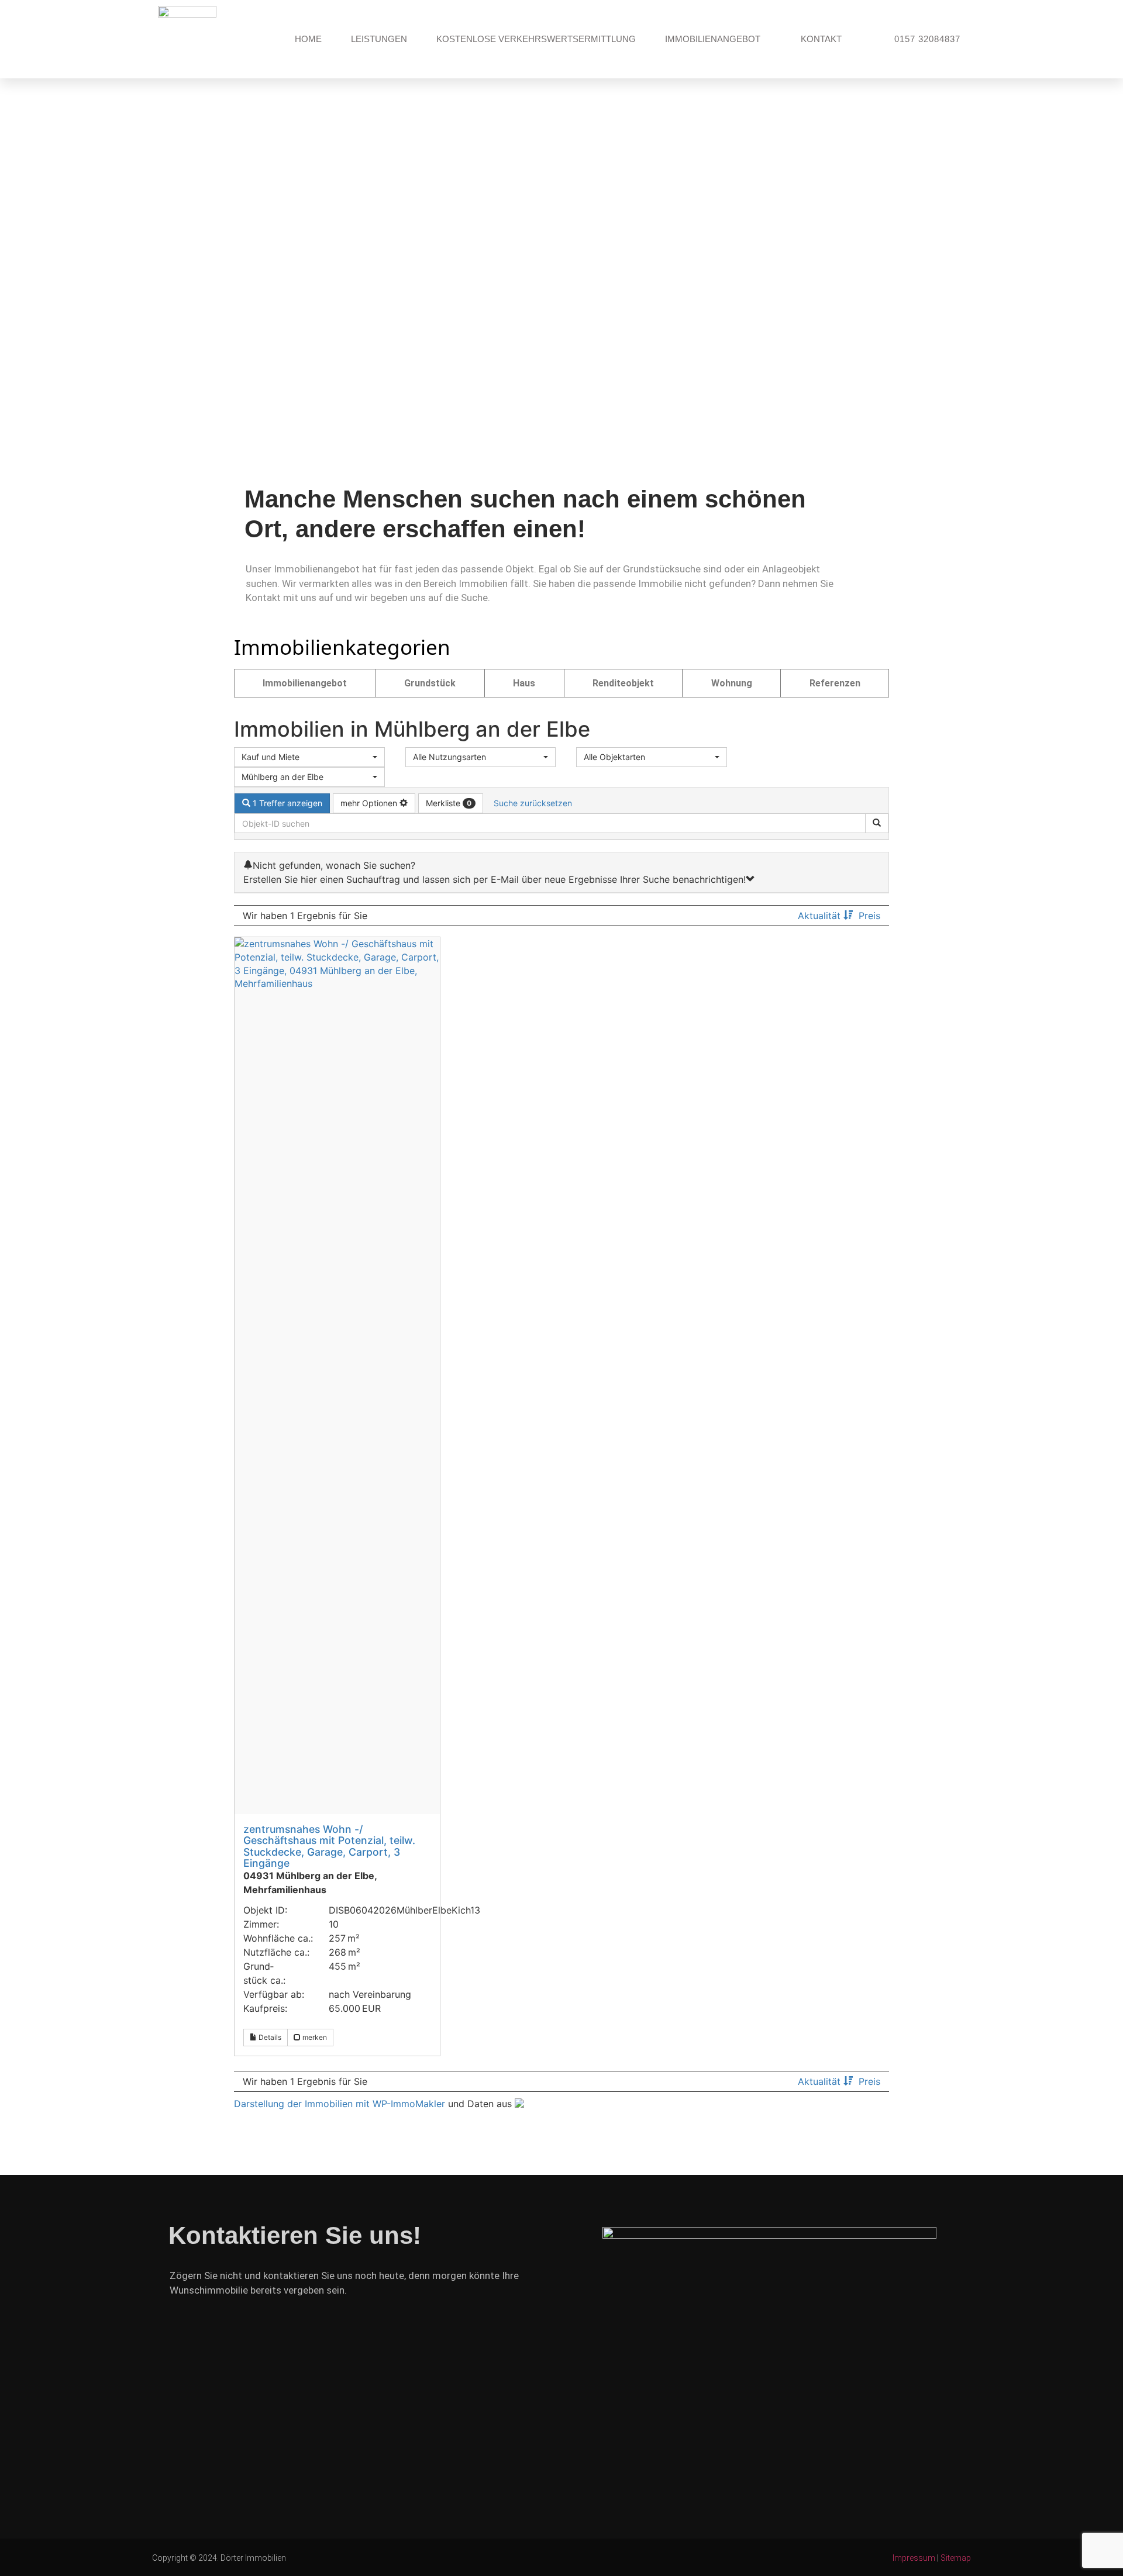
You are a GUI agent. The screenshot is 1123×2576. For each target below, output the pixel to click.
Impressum (914, 2558)
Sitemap (956, 2558)
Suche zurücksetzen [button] (533, 803)
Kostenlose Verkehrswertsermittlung (536, 39)
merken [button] (314, 2037)
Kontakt (821, 39)
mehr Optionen (370, 803)
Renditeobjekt (623, 683)
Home (308, 39)
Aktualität (821, 916)
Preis (869, 916)
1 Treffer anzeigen (286, 803)
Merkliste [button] (449, 803)
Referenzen (835, 683)
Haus (524, 683)
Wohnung (732, 683)
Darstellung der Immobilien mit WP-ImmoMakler (340, 2104)
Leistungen (379, 39)
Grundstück (430, 683)
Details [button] (269, 2037)
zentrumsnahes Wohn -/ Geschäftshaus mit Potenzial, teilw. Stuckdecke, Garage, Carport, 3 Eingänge (329, 1846)
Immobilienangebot (713, 39)
